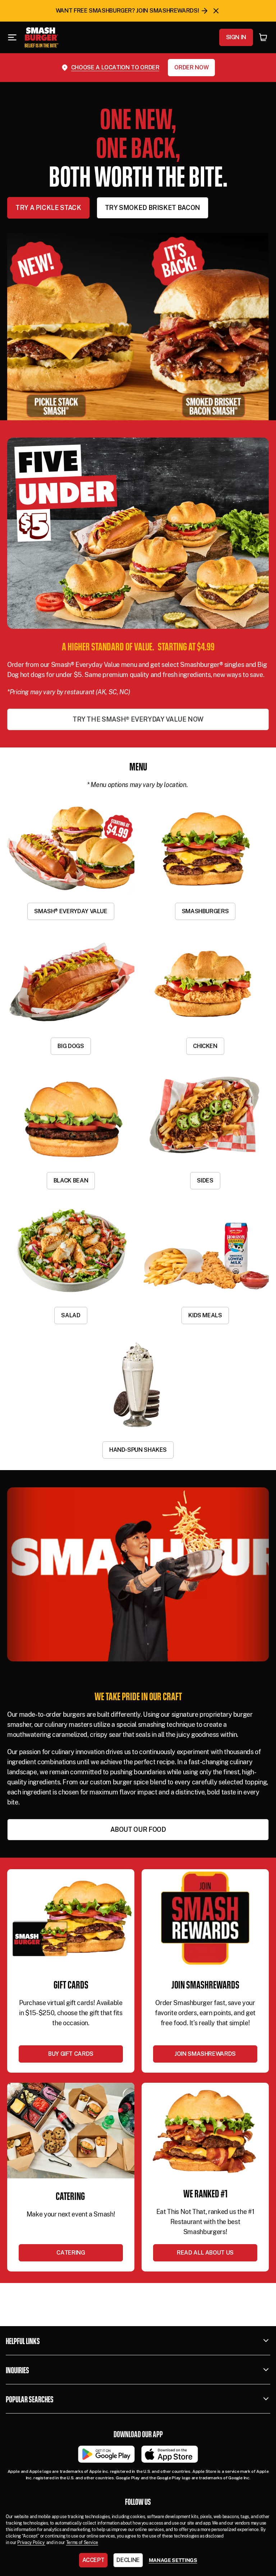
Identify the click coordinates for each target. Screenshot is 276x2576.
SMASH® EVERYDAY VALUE (71, 911)
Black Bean (71, 1181)
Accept (93, 2560)
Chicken (205, 1046)
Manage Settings (173, 2560)
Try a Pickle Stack (48, 208)
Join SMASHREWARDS (205, 2054)
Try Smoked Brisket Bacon (153, 208)
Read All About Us (205, 2253)
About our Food (138, 1829)
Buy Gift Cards (71, 2054)
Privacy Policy (31, 2543)
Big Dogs (71, 1046)
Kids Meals (205, 1315)
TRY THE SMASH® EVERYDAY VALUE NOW (138, 719)
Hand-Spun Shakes (138, 1450)
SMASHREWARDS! (174, 11)
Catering (71, 2253)
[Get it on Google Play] (106, 2454)
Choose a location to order (115, 67)
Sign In (236, 37)
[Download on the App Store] (170, 2454)
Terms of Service (82, 2543)
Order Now (191, 67)
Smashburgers (205, 911)
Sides (205, 1181)
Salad (71, 1315)
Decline (128, 2560)
